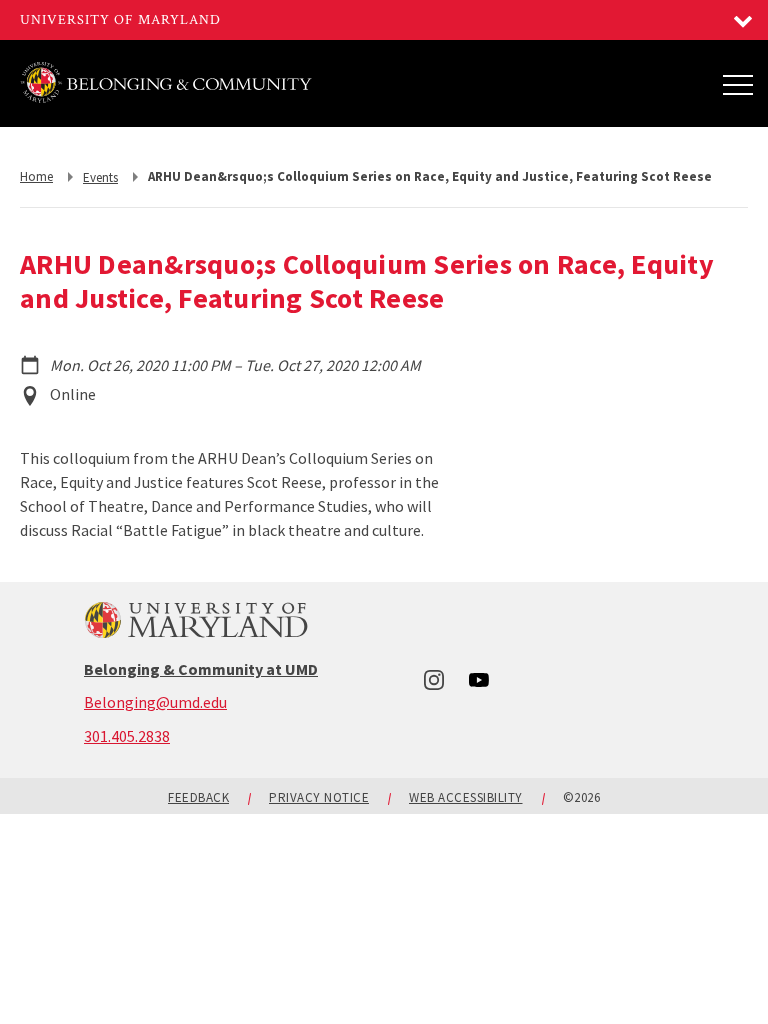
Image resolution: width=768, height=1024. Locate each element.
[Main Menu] (738, 84)
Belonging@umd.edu (155, 702)
